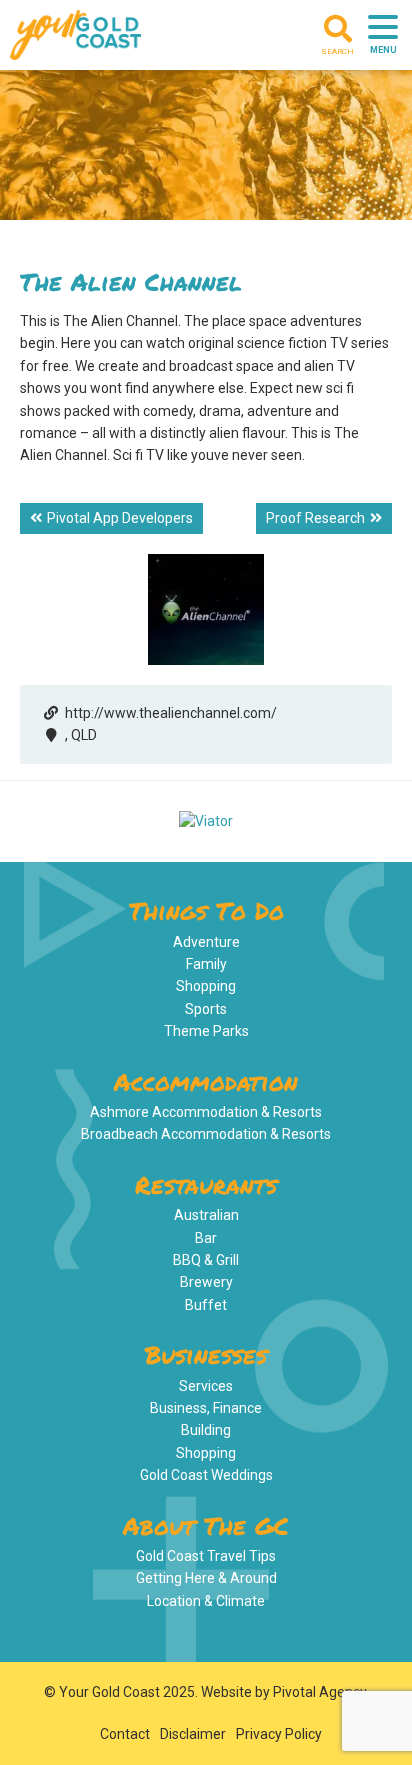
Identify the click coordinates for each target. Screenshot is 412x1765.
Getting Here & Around (206, 1578)
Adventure (206, 942)
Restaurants (206, 1184)
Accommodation (206, 1081)
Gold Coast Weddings (206, 1475)
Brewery (206, 1282)
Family (206, 964)
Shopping (206, 986)
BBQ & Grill (206, 1260)
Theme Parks (206, 1031)
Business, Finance (206, 1408)
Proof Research (315, 518)
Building (206, 1430)
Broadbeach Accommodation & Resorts (206, 1134)
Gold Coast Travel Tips (206, 1556)
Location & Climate (206, 1601)
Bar (206, 1238)
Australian (206, 1215)
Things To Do (206, 910)
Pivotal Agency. (321, 1692)
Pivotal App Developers (120, 518)
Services (206, 1386)
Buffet (206, 1305)
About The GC (206, 1525)
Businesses (206, 1354)
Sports (206, 1009)
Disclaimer (193, 1734)
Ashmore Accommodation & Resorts (206, 1112)
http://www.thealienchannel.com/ (171, 713)
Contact (125, 1734)
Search (337, 51)
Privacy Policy (279, 1734)
